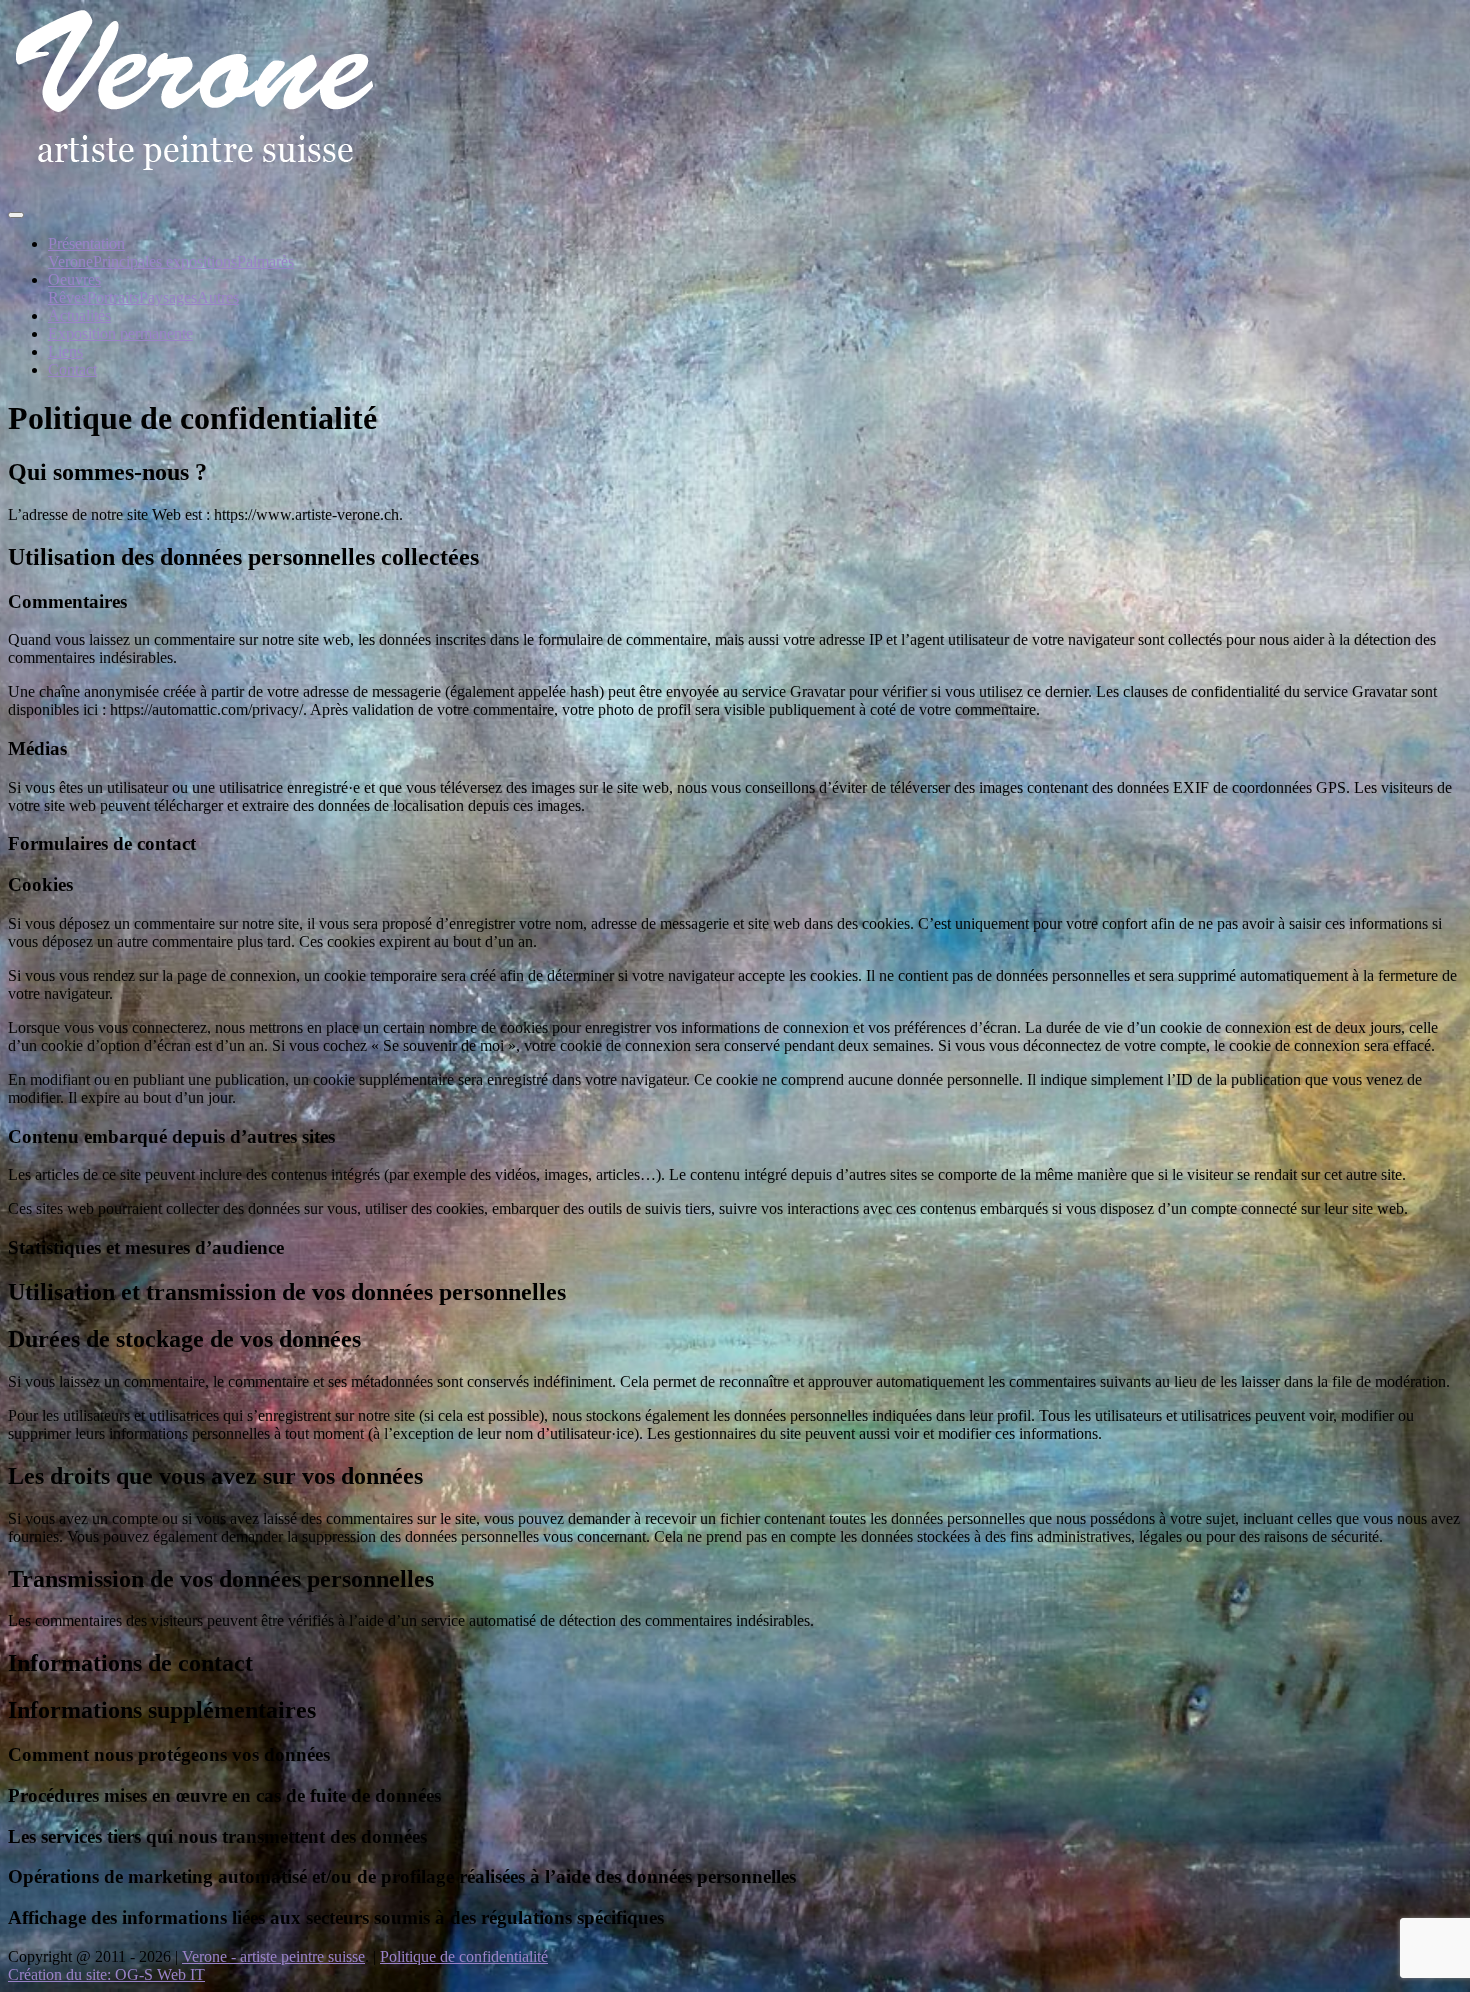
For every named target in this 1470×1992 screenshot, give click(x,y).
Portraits (113, 297)
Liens (65, 351)
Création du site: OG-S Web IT (106, 1974)
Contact (72, 369)
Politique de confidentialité (464, 1956)
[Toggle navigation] (16, 215)
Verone (70, 261)
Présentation (86, 243)
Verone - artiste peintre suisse (273, 1956)
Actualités (79, 315)
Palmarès (265, 261)
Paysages (168, 297)
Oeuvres (74, 279)
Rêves (67, 297)
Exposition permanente (120, 333)
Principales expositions (165, 261)
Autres (218, 297)
